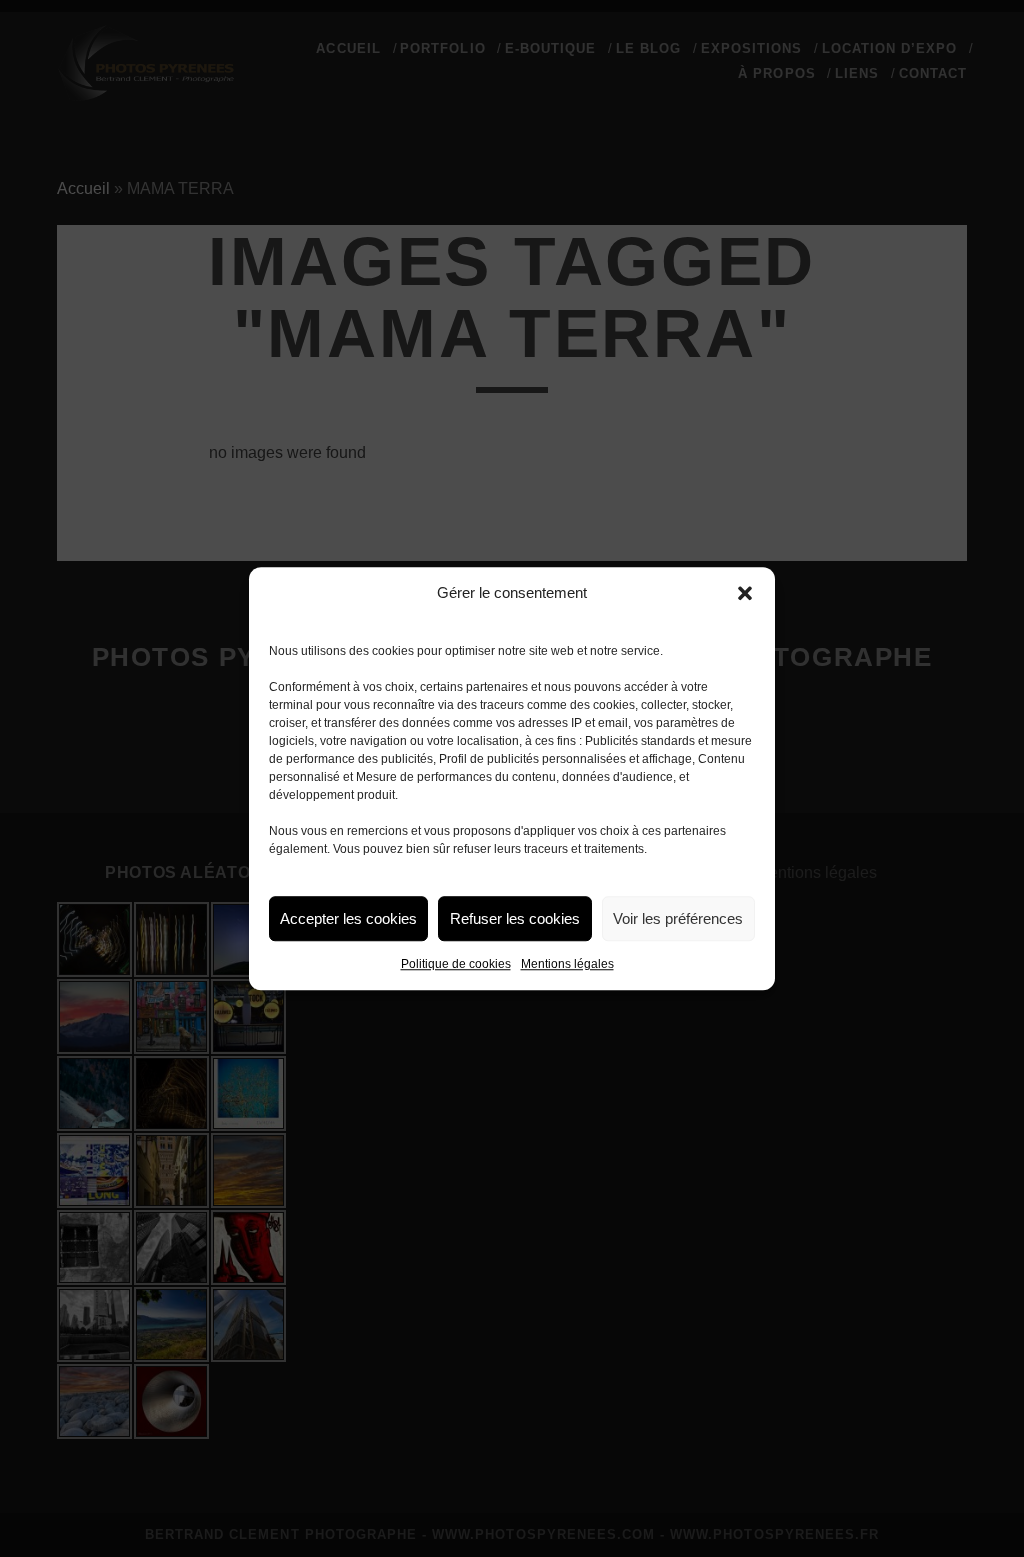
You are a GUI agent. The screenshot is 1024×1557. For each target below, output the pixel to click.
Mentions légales (567, 964)
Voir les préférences (678, 918)
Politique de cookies (456, 964)
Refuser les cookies (515, 918)
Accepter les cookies (348, 918)
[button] (745, 593)
